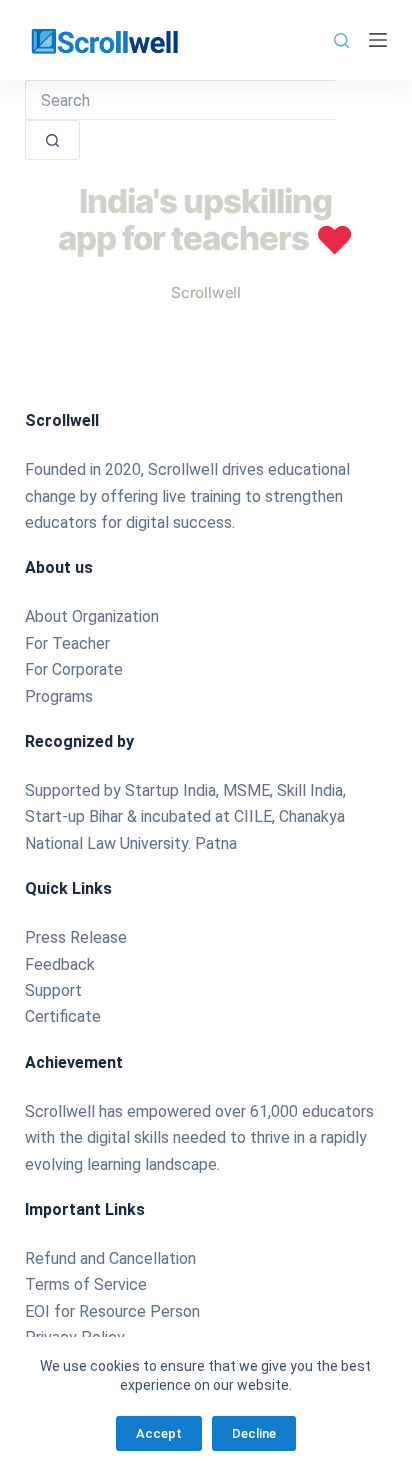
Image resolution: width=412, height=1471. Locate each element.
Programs (59, 696)
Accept (159, 1433)
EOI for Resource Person (114, 1311)
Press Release (76, 937)
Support (53, 990)
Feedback (60, 964)
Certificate (63, 1016)
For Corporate (74, 669)
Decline (254, 1433)
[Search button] (52, 140)
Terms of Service (86, 1284)
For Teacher (67, 643)
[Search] (341, 40)
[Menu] (378, 40)
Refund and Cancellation (110, 1258)
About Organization (92, 616)
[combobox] (180, 100)
